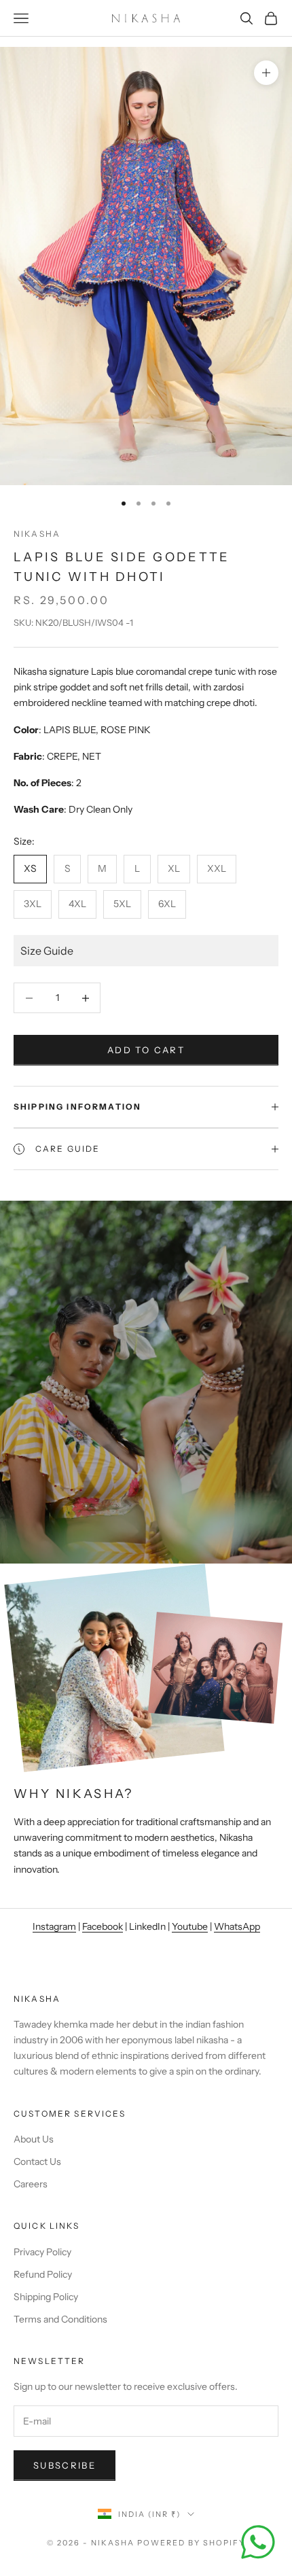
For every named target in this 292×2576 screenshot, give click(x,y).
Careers (31, 2184)
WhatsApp (237, 1926)
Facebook (103, 1926)
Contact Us (37, 2162)
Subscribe (65, 2465)
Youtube (190, 1926)
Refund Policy (43, 2274)
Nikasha (37, 534)
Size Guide (47, 951)
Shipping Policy (46, 2297)
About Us (34, 2139)
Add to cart (146, 1050)
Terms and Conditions (60, 2319)
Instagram (54, 1926)
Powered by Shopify (191, 2543)
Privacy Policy (42, 2252)
